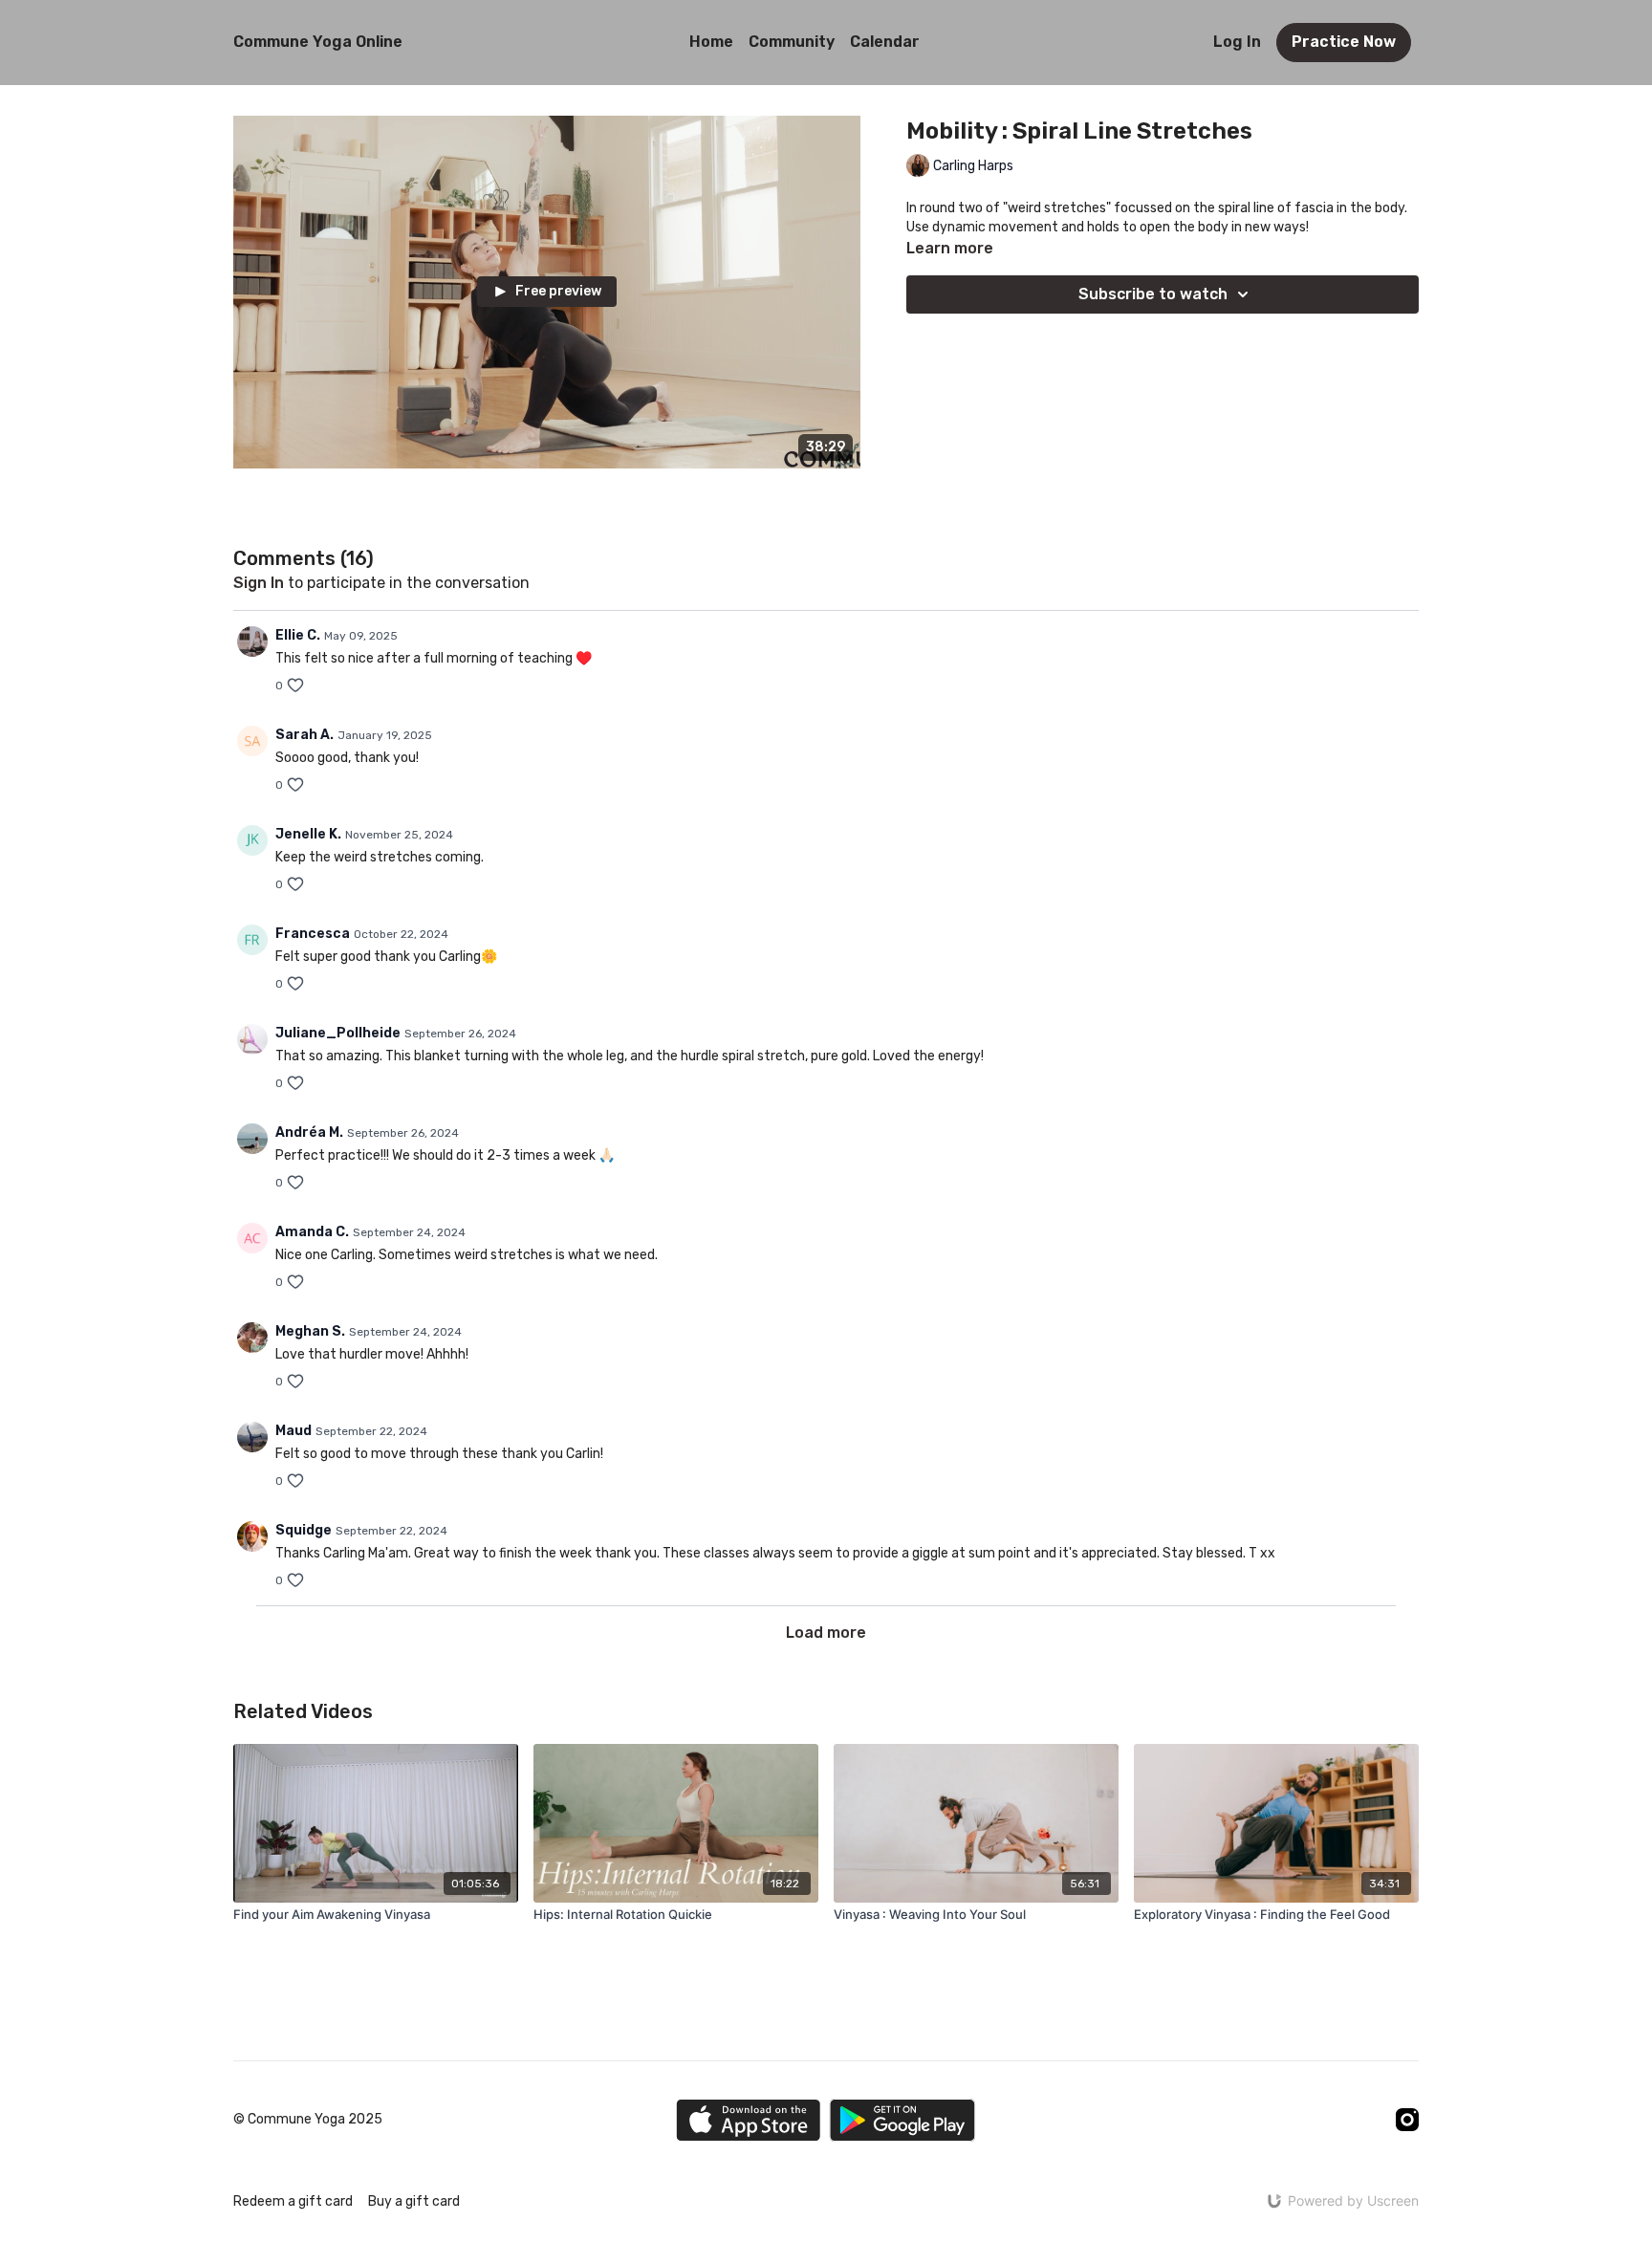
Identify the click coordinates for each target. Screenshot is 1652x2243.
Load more (826, 1633)
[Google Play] (902, 2120)
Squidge (304, 1530)
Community (792, 42)
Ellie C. (298, 635)
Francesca (313, 934)
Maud (293, 1431)
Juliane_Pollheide (338, 1033)
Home (711, 42)
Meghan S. (310, 1331)
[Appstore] (748, 2120)
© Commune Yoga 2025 (308, 2120)
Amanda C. (312, 1232)
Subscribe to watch (1153, 294)
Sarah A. (304, 735)
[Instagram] (1407, 2120)
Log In (1237, 42)
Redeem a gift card (293, 2201)
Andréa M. (309, 1132)
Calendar (885, 42)
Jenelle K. (308, 834)
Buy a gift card (414, 2201)
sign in (259, 583)
